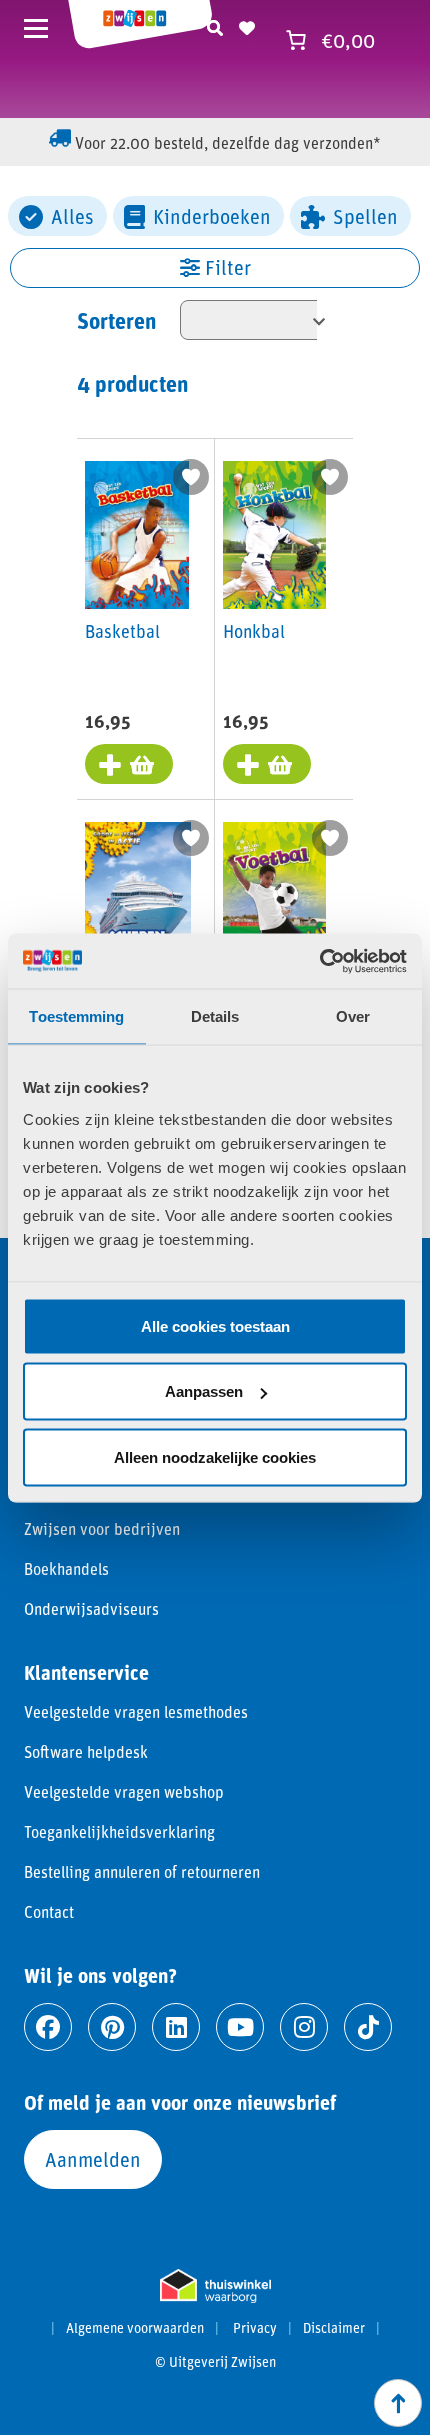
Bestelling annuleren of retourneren (142, 1871)
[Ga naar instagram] (304, 2027)
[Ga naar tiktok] (368, 2027)
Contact (49, 1911)
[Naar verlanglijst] (247, 25)
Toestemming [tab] (76, 1016)
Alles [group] (72, 216)
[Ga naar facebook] (48, 2027)
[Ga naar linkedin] (176, 2027)
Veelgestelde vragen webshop (124, 1791)
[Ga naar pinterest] (112, 2027)
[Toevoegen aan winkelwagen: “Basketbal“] (129, 764)
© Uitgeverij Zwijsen (215, 2362)
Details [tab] (215, 1016)
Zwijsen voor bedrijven (102, 1528)
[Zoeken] (215, 25)
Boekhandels (66, 1568)
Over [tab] (353, 1016)
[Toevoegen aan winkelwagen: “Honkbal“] (267, 764)
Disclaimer (334, 2328)
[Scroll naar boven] (398, 2403)
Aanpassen (204, 1391)
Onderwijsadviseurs (91, 1608)
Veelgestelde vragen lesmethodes (136, 1711)
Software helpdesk (86, 1751)
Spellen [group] (365, 216)
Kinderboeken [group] (212, 216)
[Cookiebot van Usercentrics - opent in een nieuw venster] (319, 961)
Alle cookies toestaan (215, 1325)
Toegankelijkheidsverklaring (119, 1831)
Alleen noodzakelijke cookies (215, 1456)
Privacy (255, 2328)
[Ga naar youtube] (240, 2027)
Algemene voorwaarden (135, 2328)
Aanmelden (93, 2159)
